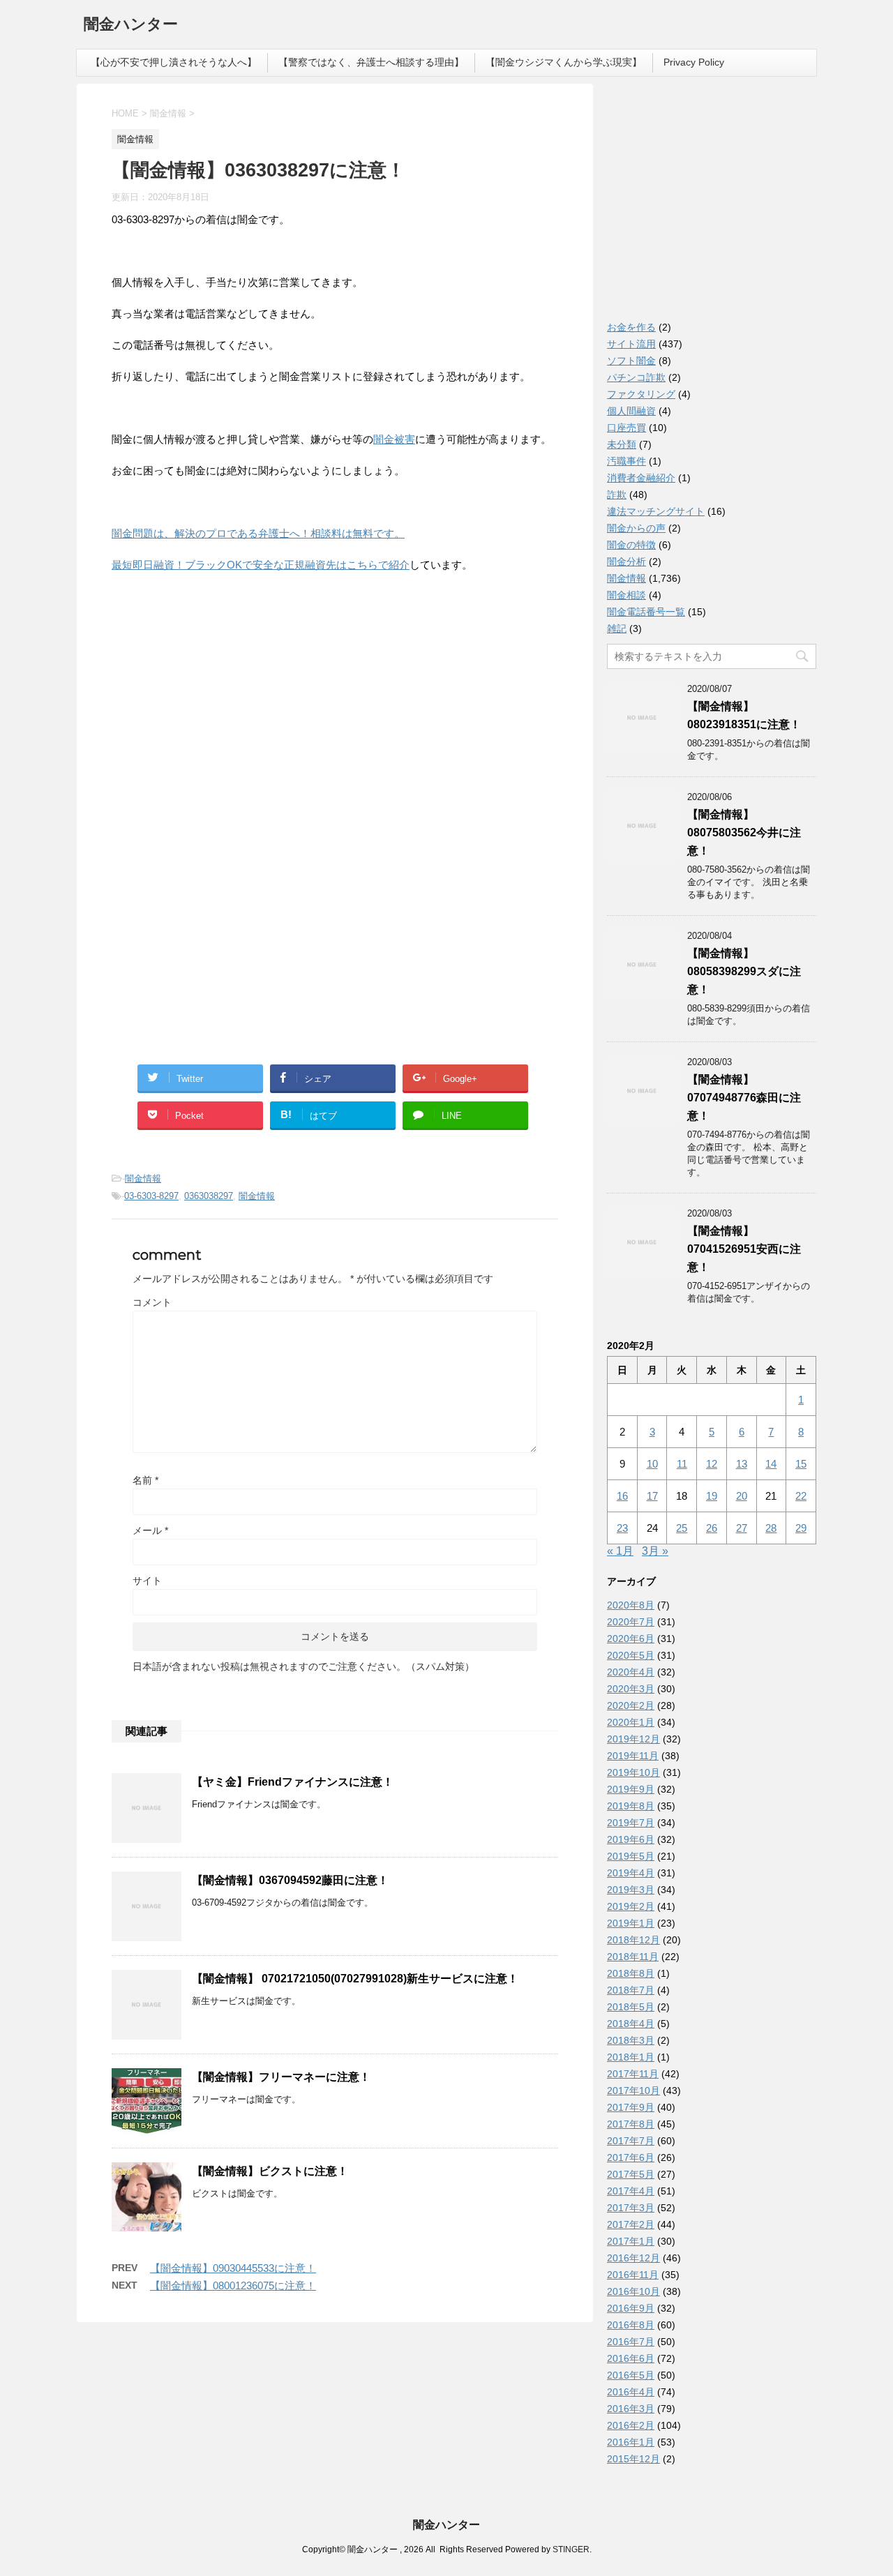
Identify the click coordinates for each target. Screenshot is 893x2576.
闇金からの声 (636, 528)
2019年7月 (631, 1823)
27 (742, 1528)
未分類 (622, 444)
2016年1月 (631, 2442)
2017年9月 (631, 2107)
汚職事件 (626, 461)
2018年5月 (631, 2007)
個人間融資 (631, 411)
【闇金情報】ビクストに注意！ (270, 2171)
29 (801, 1528)
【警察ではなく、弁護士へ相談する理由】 (371, 62)
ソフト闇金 (631, 361)
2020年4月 (631, 1672)
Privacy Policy (694, 62)
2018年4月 (631, 2024)
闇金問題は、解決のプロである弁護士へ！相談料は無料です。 (258, 533)
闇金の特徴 (631, 545)
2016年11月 (633, 2275)
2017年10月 (633, 2091)
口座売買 (626, 428)
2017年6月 (631, 2157)
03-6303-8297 (151, 1196)
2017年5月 (631, 2174)
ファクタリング (641, 394)
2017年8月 (631, 2124)
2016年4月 (631, 2392)
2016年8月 (631, 2325)
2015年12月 (633, 2459)
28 (771, 1528)
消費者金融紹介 (641, 478)
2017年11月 (633, 2074)
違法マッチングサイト (656, 511)
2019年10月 (633, 1772)
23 (622, 1528)
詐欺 (617, 495)
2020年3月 (631, 1689)
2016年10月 (633, 2291)
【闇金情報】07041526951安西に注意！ (744, 1249)
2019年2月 (631, 1906)
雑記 (617, 628)
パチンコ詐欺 (636, 377)
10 (652, 1464)
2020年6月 (631, 1639)
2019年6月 (631, 1839)
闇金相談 (626, 595)
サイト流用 (631, 344)
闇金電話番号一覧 (646, 612)
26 (712, 1528)
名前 (145, 1480)
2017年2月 (631, 2224)
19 (712, 1496)
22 (801, 1496)
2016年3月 (631, 2409)
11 (682, 1464)
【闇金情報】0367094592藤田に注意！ (290, 1880)
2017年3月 (631, 2208)
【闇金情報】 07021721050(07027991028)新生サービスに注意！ (355, 1979)
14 (771, 1464)
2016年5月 (631, 2375)
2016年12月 (633, 2258)
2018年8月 (631, 1973)
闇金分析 (626, 562)
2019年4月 (631, 1873)
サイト (147, 1581)
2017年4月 (631, 2191)
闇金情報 (143, 1178)
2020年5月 (631, 1655)
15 (801, 1464)
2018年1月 (631, 2057)
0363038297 (209, 1196)
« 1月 (620, 1551)
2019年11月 (633, 1756)
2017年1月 (631, 2241)
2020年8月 (631, 1605)
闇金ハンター (131, 24)
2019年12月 (633, 1739)
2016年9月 (631, 2308)
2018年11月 (633, 1957)
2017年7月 (631, 2141)
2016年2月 (631, 2425)
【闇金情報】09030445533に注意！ (233, 2268)
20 (742, 1496)
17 (652, 1496)
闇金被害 (394, 439)
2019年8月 (631, 1806)
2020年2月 (631, 1705)
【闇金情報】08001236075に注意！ (233, 2285)
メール (150, 1530)
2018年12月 (633, 1940)
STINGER (571, 2549)
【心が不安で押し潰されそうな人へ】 (174, 62)
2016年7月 (631, 2342)
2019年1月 (631, 1923)
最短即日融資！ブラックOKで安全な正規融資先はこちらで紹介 (261, 565)
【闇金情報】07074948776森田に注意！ (744, 1098)
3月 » (655, 1551)
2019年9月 (631, 1789)
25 (682, 1528)
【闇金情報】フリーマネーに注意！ (281, 2077)
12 (712, 1464)
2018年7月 (631, 1990)
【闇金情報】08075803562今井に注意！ (744, 833)
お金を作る (631, 327)
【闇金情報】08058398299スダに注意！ (744, 971)
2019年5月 (631, 1856)
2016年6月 (631, 2358)
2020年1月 (631, 1722)
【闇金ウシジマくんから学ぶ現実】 (564, 62)
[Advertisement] (216, 723)
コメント (152, 1302)
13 (742, 1464)
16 (622, 1496)
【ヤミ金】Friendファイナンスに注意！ (293, 1782)
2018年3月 (631, 2040)
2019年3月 (631, 1890)
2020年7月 (631, 1622)
